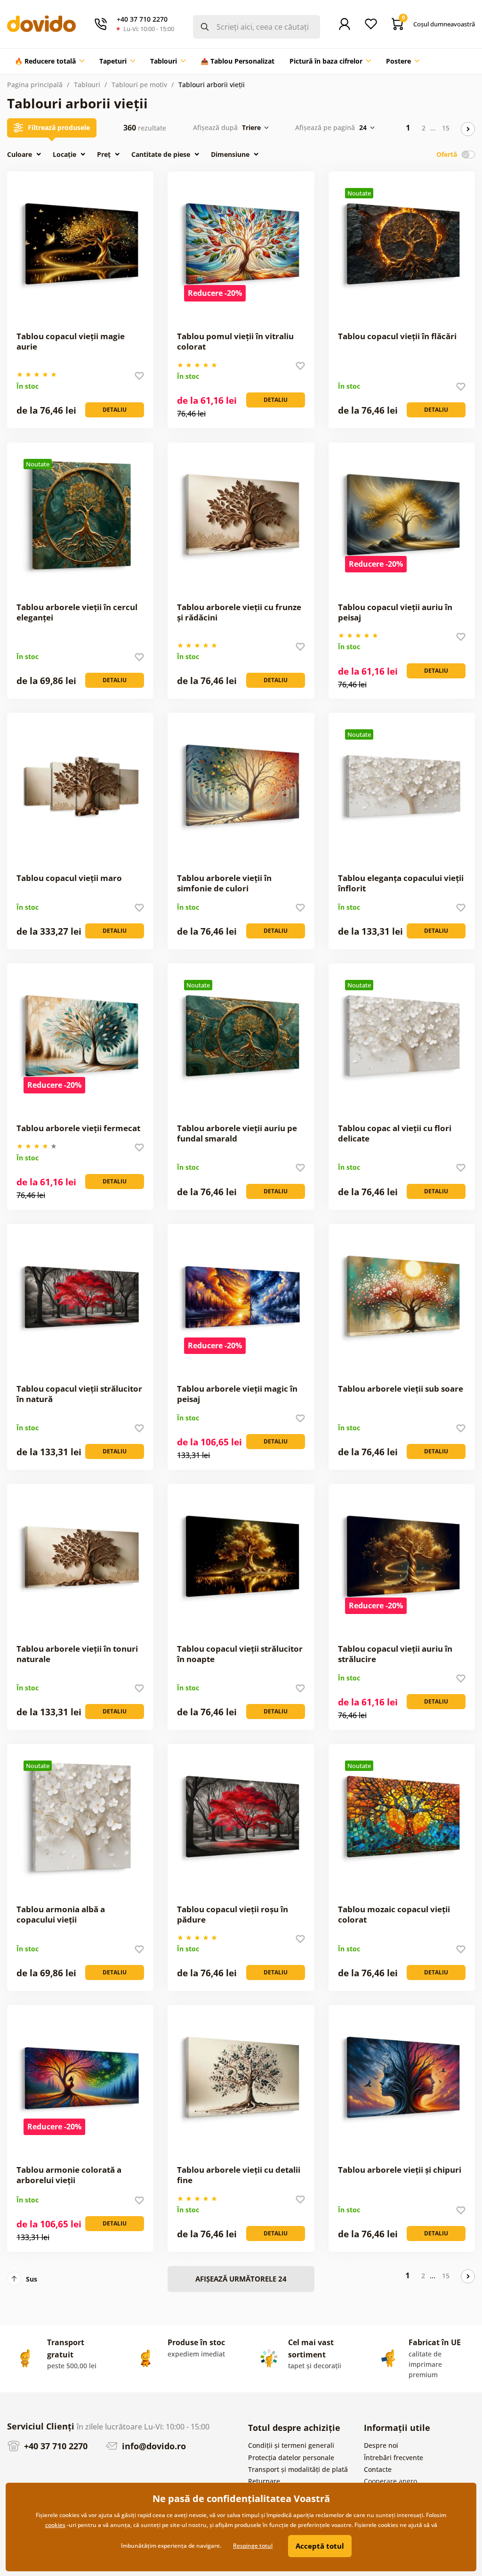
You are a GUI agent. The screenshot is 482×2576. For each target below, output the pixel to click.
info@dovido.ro (153, 2446)
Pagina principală (35, 85)
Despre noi (381, 2445)
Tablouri (87, 85)
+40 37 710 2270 (55, 2446)
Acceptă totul (320, 2546)
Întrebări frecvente (394, 2458)
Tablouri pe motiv (139, 85)
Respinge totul (253, 2546)
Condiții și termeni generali (291, 2445)
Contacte (378, 2469)
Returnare (264, 2481)
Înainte (468, 129)
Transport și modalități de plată (298, 2469)
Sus (32, 2279)
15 (446, 128)
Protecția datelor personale (291, 2458)
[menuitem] (49, 61)
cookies (55, 2525)
